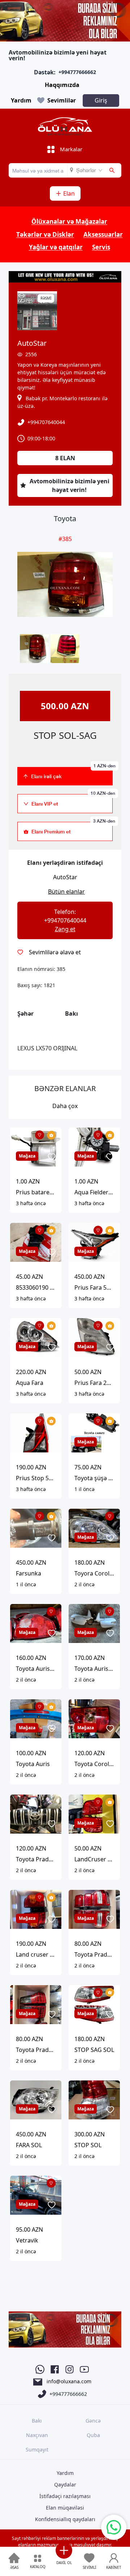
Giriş (101, 100)
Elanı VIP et (72, 800)
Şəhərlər (86, 170)
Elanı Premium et (72, 828)
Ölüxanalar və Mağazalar (69, 221)
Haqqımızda (62, 85)
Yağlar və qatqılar (56, 247)
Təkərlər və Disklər (45, 234)
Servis (101, 247)
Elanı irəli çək (72, 773)
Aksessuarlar (103, 234)
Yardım (21, 100)
